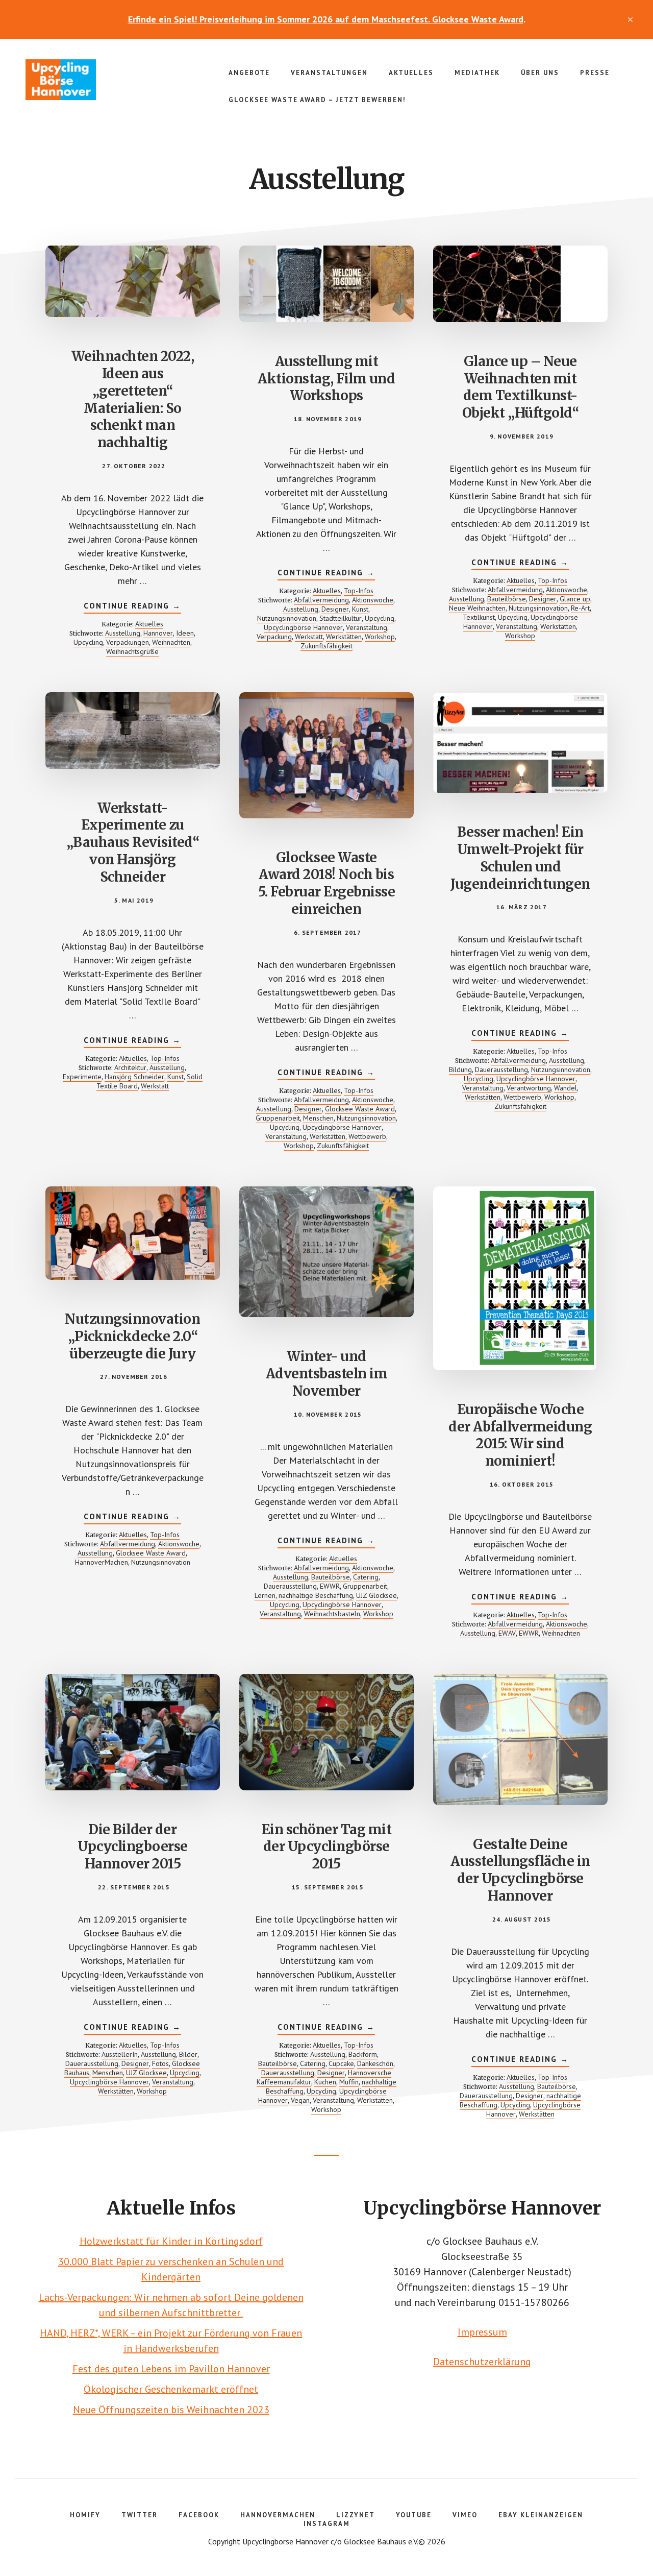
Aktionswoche (373, 600)
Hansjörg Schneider (134, 1077)
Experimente (82, 1077)
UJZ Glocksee (376, 1595)
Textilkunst (479, 617)
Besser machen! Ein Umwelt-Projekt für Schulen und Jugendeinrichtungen (520, 858)
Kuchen (325, 2082)
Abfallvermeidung (321, 600)
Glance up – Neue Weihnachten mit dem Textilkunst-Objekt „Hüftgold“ (521, 387)
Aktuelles (149, 624)
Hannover (158, 633)
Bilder (188, 2054)
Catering (366, 1577)
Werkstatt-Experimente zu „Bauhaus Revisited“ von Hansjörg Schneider (133, 842)
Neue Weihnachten (477, 608)
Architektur (130, 1067)
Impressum (482, 2332)
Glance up (575, 599)
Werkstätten (344, 637)
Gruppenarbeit (278, 1118)
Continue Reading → (132, 607)
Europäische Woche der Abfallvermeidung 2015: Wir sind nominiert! (520, 1435)
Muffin (349, 2082)
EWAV (507, 1633)
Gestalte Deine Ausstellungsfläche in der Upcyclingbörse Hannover (520, 1870)
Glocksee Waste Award (360, 1109)
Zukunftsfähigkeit (326, 646)
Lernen (265, 1595)
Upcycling (88, 642)
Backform (363, 2054)
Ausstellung (123, 633)
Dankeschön (375, 2063)
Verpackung (274, 637)
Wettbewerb (367, 1136)
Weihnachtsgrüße (132, 651)
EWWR (330, 1586)
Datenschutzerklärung (482, 2362)
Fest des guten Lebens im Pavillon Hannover (171, 2369)
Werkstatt (309, 637)
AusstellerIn (120, 2054)
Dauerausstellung (501, 1070)
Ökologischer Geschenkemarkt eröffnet (171, 2389)
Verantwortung (529, 1088)
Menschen (318, 1118)
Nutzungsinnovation (287, 618)
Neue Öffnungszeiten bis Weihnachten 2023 (171, 2410)
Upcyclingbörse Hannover (102, 80)
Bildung (460, 1070)
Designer (335, 609)
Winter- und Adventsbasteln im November (327, 1374)
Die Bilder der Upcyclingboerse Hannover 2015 (133, 1847)
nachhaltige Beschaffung (316, 1595)
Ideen (185, 633)
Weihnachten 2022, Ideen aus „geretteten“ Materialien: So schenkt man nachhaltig (133, 399)
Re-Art (580, 608)
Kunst (360, 609)
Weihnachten (171, 642)
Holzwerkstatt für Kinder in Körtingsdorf (171, 2241)
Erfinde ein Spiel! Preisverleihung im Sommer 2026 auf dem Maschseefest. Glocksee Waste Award (326, 19)
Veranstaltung (367, 627)
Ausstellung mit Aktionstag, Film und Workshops (326, 379)
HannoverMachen (102, 1562)
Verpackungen (128, 642)
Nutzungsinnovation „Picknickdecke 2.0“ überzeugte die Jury (132, 1336)
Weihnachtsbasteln (332, 1614)
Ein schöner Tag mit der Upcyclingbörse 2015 (327, 1847)
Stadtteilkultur (341, 618)
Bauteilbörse (507, 599)
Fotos (160, 2063)
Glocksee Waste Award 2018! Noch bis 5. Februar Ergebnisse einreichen (327, 883)
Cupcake (341, 2063)
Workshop (380, 637)
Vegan (300, 2100)
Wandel (566, 1088)
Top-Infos (359, 591)
